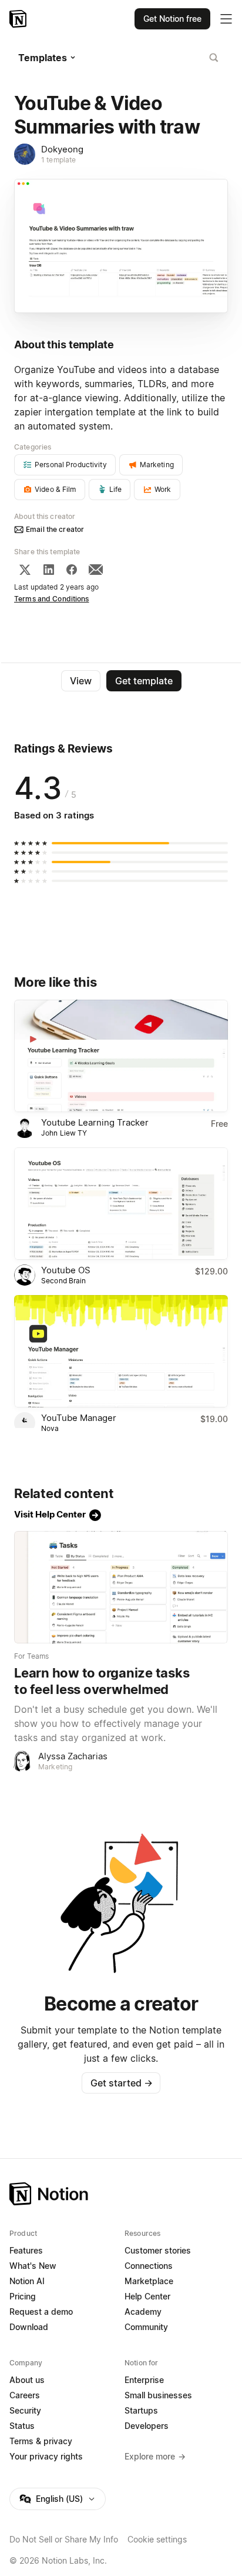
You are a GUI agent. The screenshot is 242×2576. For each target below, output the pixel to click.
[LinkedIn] (49, 570)
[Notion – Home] (19, 19)
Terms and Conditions (52, 599)
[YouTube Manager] (121, 1351)
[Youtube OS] (121, 1204)
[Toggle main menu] (226, 19)
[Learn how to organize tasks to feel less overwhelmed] (121, 1587)
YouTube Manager (79, 1418)
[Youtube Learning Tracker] (121, 1056)
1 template (58, 160)
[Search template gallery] (214, 58)
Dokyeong (62, 149)
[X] (25, 570)
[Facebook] (72, 570)
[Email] (96, 570)
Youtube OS (66, 1270)
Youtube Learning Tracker (95, 1122)
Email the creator (55, 529)
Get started (121, 2083)
